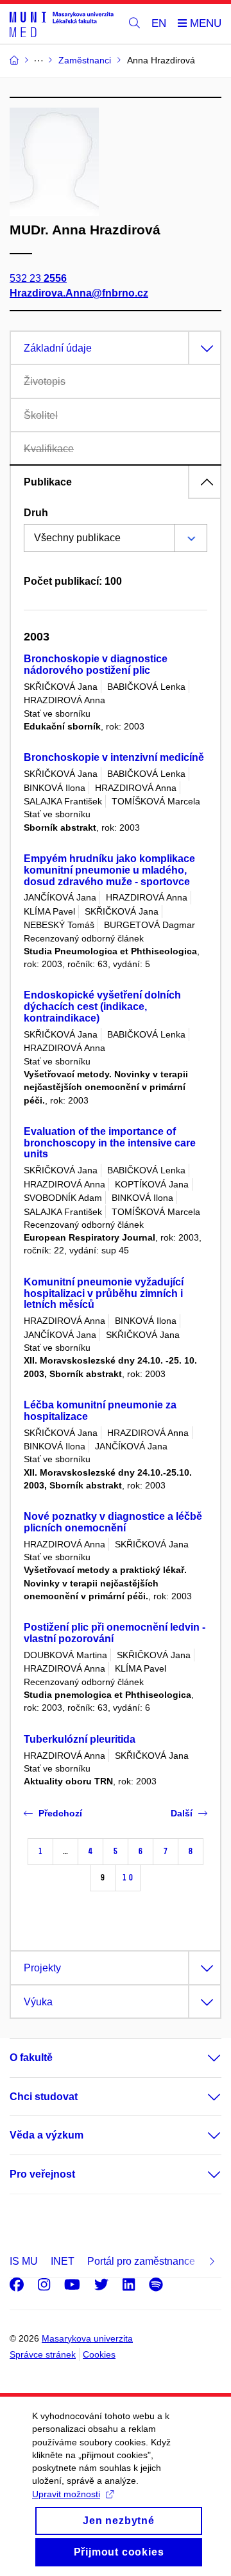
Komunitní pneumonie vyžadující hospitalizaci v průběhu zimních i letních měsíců (104, 1293)
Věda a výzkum (47, 2135)
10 (128, 1878)
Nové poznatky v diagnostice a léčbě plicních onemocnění (113, 1522)
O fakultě (31, 2058)
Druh (36, 513)
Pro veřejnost (42, 2174)
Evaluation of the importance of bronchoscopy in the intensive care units (110, 1143)
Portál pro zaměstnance (141, 2261)
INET (63, 2261)
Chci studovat (44, 2097)
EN (159, 23)
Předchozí (60, 1813)
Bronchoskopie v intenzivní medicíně (114, 757)
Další (182, 1813)
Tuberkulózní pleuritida (80, 1739)
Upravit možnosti (66, 2494)
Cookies (99, 2354)
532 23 (38, 278)
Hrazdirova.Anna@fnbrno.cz (79, 293)
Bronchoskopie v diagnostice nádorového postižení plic (96, 664)
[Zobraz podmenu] (201, 2058)
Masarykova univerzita (87, 2338)
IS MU (24, 2261)
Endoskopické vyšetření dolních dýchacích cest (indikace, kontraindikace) (102, 1007)
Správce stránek (43, 2354)
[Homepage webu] (62, 24)
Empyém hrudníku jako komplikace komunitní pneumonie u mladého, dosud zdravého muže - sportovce (109, 870)
